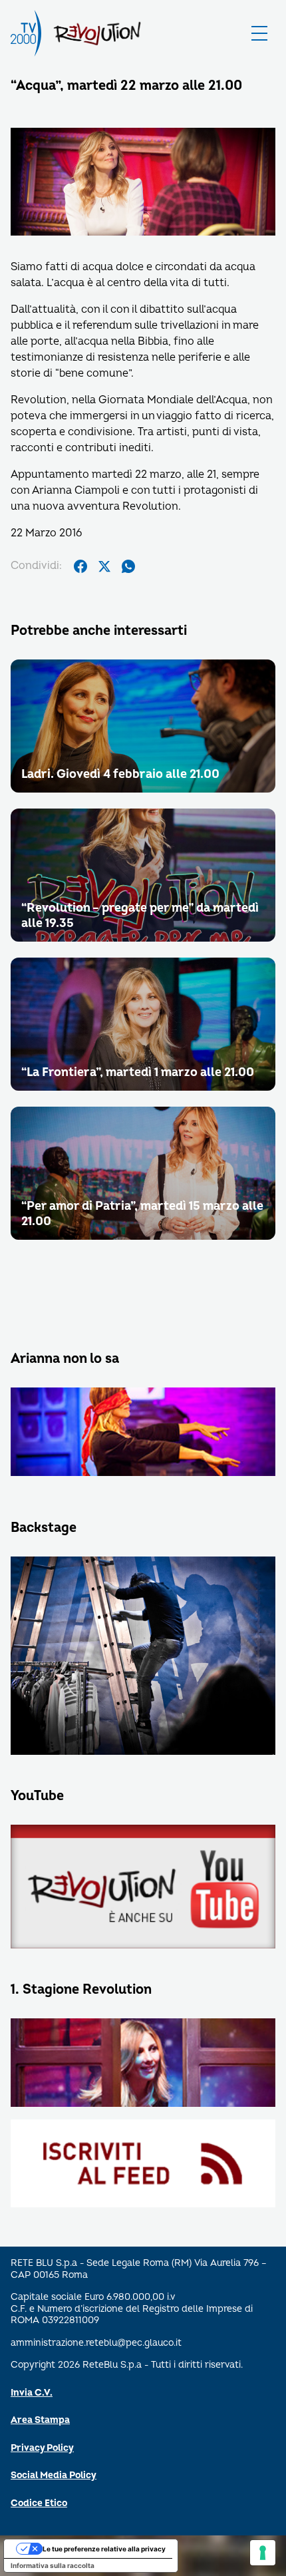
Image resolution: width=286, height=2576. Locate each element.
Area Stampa (40, 2420)
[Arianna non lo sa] (143, 1433)
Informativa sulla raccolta (53, 2565)
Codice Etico (39, 2503)
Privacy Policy (42, 2448)
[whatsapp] (128, 566)
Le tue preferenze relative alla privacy (104, 2549)
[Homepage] (26, 33)
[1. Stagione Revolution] (143, 2064)
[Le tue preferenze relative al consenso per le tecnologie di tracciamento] (263, 2553)
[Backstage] (143, 1657)
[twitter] (104, 566)
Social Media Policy (54, 2475)
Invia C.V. (32, 2393)
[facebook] (80, 566)
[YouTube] (143, 1888)
